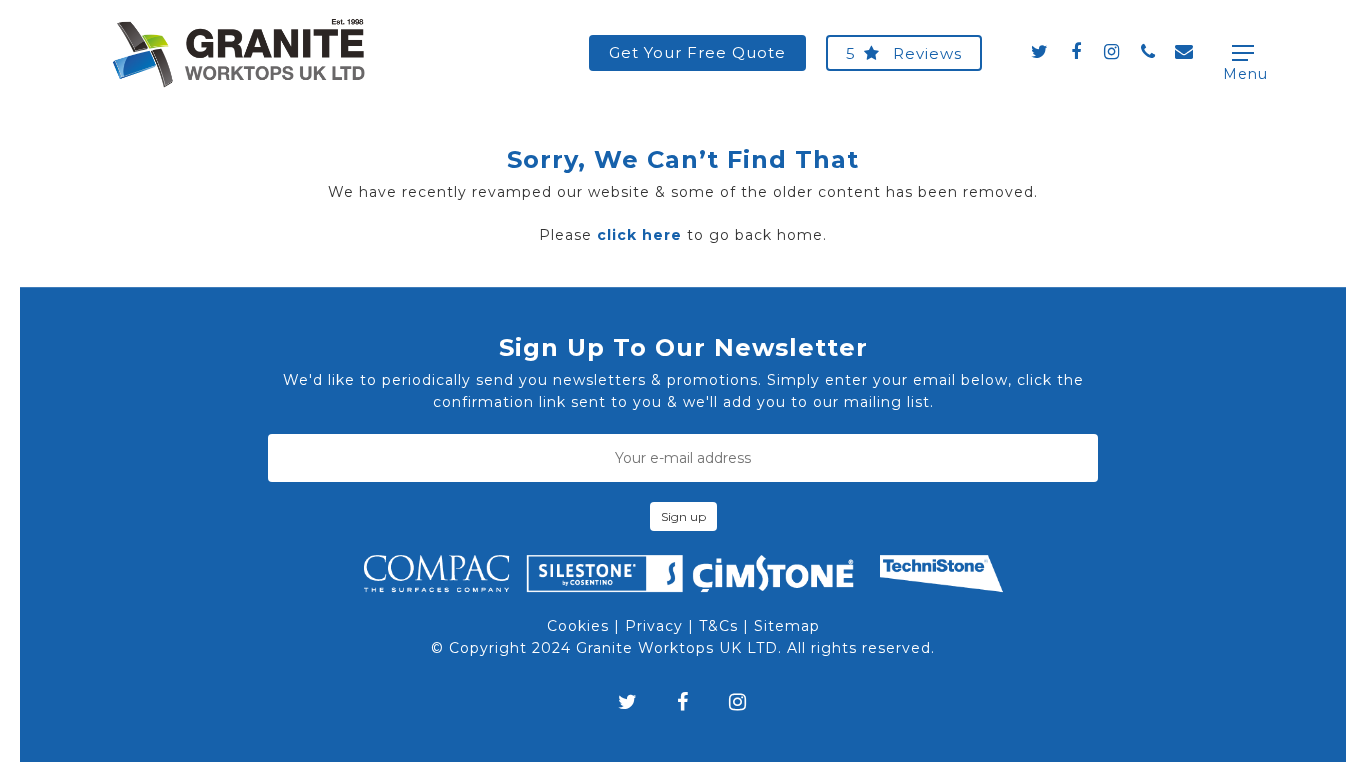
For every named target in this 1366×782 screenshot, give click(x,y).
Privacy (654, 626)
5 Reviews (904, 53)
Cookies (578, 626)
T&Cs (718, 626)
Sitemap (787, 626)
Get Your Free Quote (697, 52)
